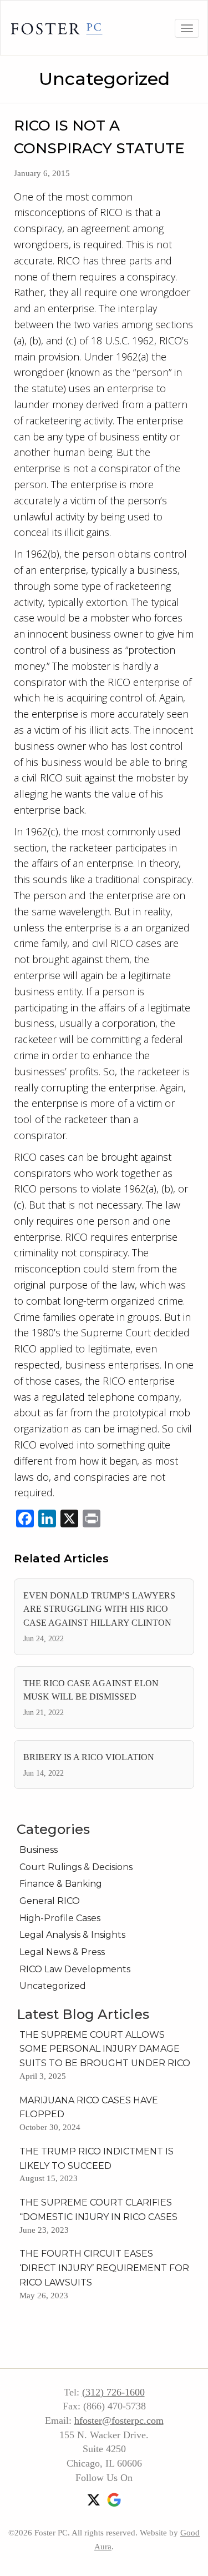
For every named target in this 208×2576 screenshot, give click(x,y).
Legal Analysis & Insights (72, 1935)
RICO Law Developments (75, 1969)
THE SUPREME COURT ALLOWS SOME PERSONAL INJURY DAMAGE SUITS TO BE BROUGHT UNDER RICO (105, 2049)
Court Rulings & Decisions (76, 1867)
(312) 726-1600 (113, 2392)
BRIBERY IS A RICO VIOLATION (89, 1757)
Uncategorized (104, 79)
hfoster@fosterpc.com (119, 2420)
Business (39, 1850)
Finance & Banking (61, 1884)
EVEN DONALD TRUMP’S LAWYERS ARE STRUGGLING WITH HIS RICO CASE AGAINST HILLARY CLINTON (99, 1609)
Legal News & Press (62, 1952)
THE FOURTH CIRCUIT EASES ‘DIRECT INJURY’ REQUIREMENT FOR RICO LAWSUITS (104, 2268)
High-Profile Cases (60, 1918)
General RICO (50, 1901)
